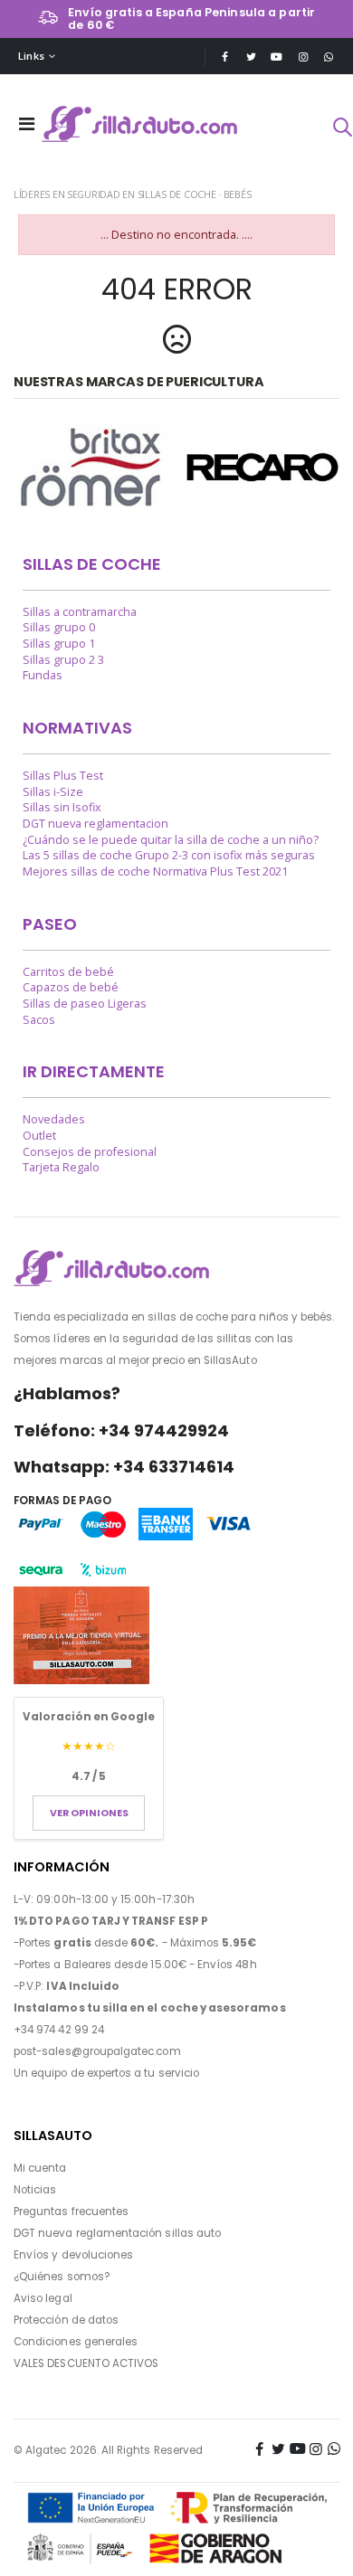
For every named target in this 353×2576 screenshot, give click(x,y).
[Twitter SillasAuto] (251, 57)
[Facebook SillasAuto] (225, 57)
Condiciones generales (76, 2342)
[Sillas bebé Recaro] (262, 467)
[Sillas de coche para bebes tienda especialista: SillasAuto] (140, 124)
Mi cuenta (40, 2168)
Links (31, 56)
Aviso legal (43, 2298)
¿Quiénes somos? (62, 2277)
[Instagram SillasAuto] (303, 57)
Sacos (39, 1020)
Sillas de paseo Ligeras (85, 1004)
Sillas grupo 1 (59, 644)
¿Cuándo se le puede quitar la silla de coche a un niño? (171, 840)
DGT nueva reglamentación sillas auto (117, 2233)
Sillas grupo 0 (59, 627)
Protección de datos (66, 2320)
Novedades (54, 1119)
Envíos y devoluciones (73, 2255)
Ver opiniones (89, 1813)
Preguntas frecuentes (71, 2211)
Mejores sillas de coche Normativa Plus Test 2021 (155, 871)
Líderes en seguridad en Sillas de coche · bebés (132, 194)
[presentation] (22, 469)
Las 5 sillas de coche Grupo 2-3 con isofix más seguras (169, 855)
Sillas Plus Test (63, 776)
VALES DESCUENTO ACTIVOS (86, 2363)
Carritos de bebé (68, 972)
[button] (342, 129)
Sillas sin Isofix (62, 807)
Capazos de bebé (71, 987)
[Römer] (91, 467)
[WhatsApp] (329, 57)
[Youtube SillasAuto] (277, 57)
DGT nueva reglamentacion (95, 824)
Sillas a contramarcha (80, 612)
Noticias (35, 2190)
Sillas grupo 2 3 (63, 660)
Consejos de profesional (90, 1152)
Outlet (39, 1136)
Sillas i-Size (53, 792)
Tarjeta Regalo (61, 1167)
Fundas (43, 675)
